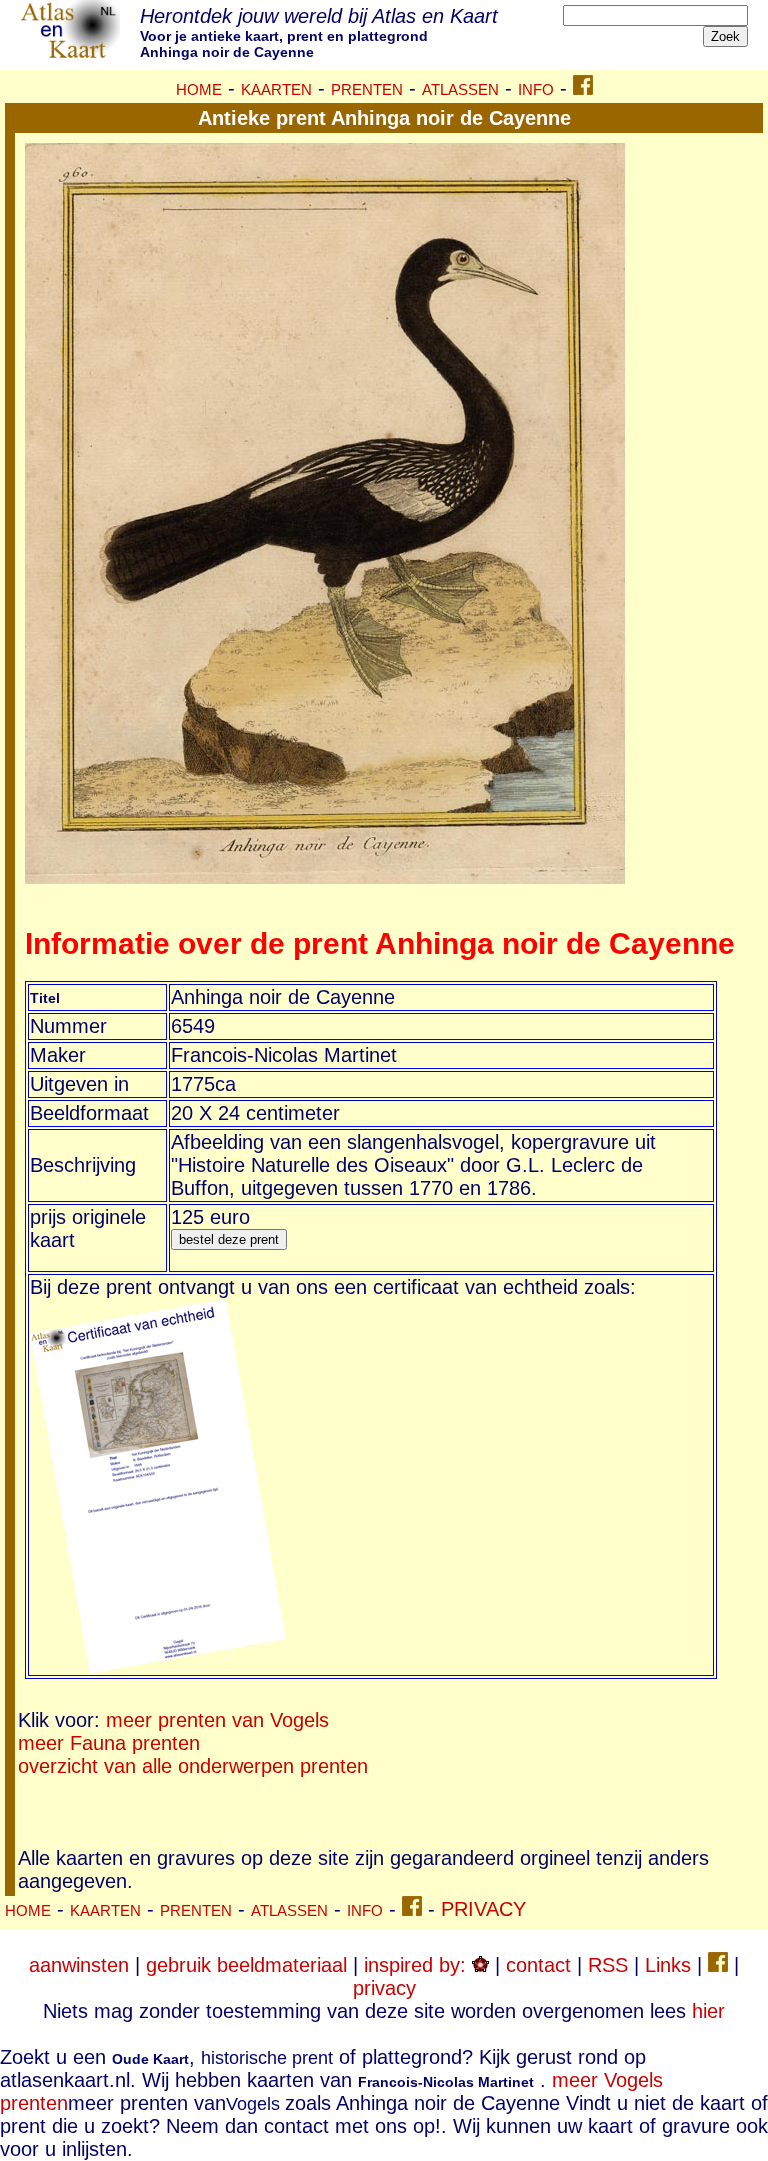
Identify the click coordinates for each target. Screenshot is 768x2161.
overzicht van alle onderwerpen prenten (193, 1766)
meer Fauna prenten (109, 1743)
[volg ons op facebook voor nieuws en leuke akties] (583, 88)
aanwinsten (79, 1965)
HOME (199, 89)
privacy (384, 1988)
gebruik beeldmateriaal (246, 1965)
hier (708, 2011)
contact (538, 1965)
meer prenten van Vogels (217, 1720)
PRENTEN (367, 89)
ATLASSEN (460, 89)
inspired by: (418, 1965)
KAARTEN (276, 89)
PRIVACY (483, 1909)
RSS (608, 1965)
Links (668, 1965)
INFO (536, 89)
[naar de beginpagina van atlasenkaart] (70, 54)
